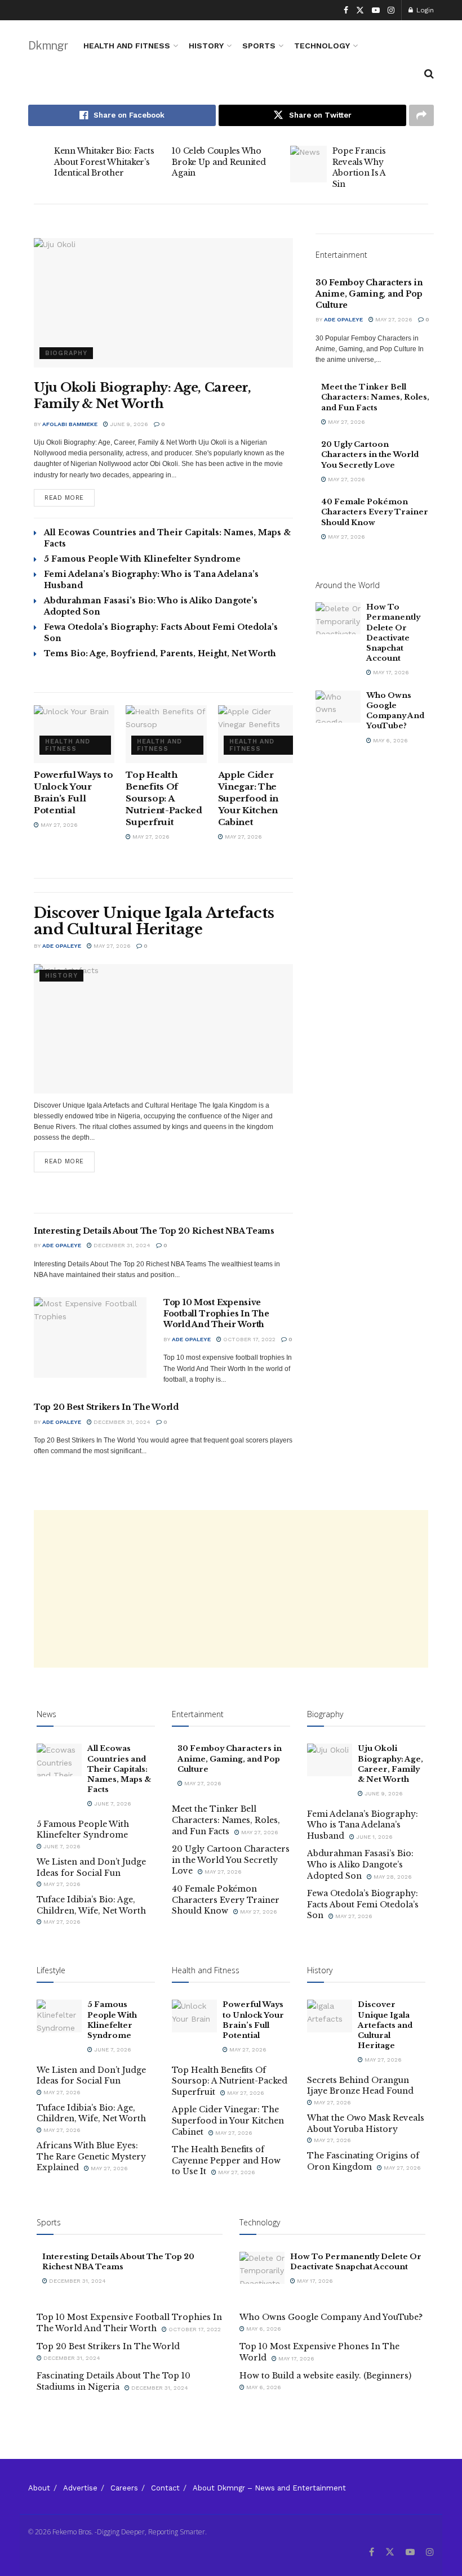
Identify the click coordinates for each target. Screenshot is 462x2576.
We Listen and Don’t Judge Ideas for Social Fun (91, 1867)
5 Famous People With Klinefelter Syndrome (142, 559)
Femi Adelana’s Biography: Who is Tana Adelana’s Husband (363, 1825)
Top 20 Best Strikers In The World (106, 1407)
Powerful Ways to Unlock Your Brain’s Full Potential (253, 2020)
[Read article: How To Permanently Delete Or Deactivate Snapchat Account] (338, 618)
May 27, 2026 (58, 825)
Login (424, 10)
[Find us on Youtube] (376, 10)
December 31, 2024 (121, 1245)
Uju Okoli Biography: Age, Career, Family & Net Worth (142, 396)
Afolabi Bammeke (70, 424)
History (206, 46)
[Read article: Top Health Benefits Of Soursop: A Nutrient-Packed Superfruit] (166, 734)
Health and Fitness (127, 46)
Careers (124, 2488)
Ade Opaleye (62, 946)
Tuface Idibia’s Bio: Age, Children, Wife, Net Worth (91, 1905)
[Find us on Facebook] (346, 10)
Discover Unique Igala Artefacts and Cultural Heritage (154, 921)
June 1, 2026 (374, 1837)
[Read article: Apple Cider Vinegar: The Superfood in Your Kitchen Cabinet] (258, 734)
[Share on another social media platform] (421, 115)
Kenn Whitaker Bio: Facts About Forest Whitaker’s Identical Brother (104, 162)
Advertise (80, 2488)
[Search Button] (429, 74)
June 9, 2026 (128, 424)
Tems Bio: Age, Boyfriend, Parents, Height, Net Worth (160, 653)
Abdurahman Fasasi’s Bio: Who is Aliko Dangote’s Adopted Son (360, 1864)
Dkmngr (48, 46)
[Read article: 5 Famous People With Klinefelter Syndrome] (59, 2016)
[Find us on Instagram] (391, 10)
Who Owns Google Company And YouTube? (395, 711)
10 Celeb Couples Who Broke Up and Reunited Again (219, 162)
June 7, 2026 (112, 1804)
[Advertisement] (231, 1589)
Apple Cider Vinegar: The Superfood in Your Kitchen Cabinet (248, 798)
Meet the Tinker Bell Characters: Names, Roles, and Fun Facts (375, 397)
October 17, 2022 (248, 1339)
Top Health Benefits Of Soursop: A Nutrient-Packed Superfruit (164, 798)
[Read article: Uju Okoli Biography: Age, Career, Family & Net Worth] (163, 303)
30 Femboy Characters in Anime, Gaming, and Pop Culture (369, 294)
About (39, 2488)
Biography (66, 353)
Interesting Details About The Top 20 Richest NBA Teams (154, 1231)
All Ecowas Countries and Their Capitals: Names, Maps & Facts (119, 1769)
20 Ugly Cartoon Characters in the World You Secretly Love (370, 454)
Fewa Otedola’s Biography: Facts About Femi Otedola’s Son (363, 1904)
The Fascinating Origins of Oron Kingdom (363, 2161)
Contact (165, 2488)
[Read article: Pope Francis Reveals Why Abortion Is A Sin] (308, 164)
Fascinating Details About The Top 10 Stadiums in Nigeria (114, 2381)
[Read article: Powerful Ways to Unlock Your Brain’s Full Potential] (74, 734)
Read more (70, 495)
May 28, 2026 (392, 1877)
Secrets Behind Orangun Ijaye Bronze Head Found (360, 2086)
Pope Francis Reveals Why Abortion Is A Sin (359, 167)
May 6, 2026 (390, 740)
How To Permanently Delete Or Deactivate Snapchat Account (393, 633)
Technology (322, 46)
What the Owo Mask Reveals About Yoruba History (366, 2123)
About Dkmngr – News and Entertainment (269, 2488)
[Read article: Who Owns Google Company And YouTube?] (338, 707)
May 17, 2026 (390, 672)
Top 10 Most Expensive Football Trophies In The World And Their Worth (216, 1313)
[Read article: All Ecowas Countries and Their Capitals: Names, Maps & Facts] (59, 1760)
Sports (259, 46)
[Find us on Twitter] (360, 10)
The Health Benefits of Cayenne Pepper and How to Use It (226, 2160)
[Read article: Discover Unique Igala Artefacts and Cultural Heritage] (163, 1029)
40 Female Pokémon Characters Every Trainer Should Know (375, 512)
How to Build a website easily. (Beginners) (325, 2376)
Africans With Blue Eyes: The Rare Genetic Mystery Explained (91, 2156)
